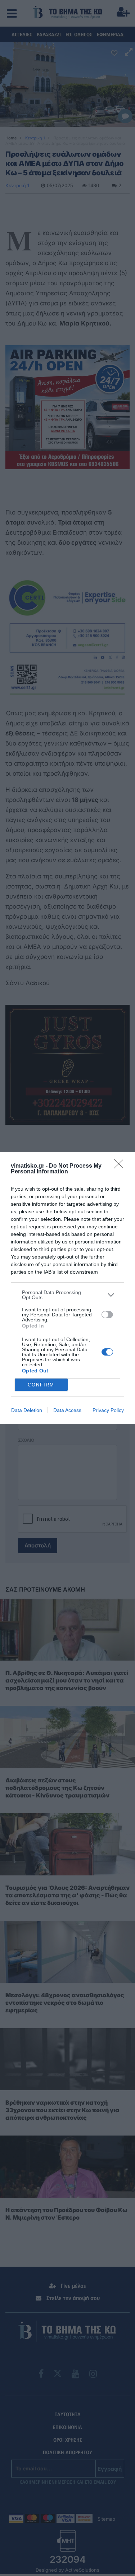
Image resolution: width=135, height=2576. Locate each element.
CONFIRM (41, 1385)
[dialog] (67, 1288)
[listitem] (67, 1295)
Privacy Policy (108, 1410)
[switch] (107, 1315)
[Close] (121, 1166)
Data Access (67, 1410)
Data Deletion (27, 1410)
